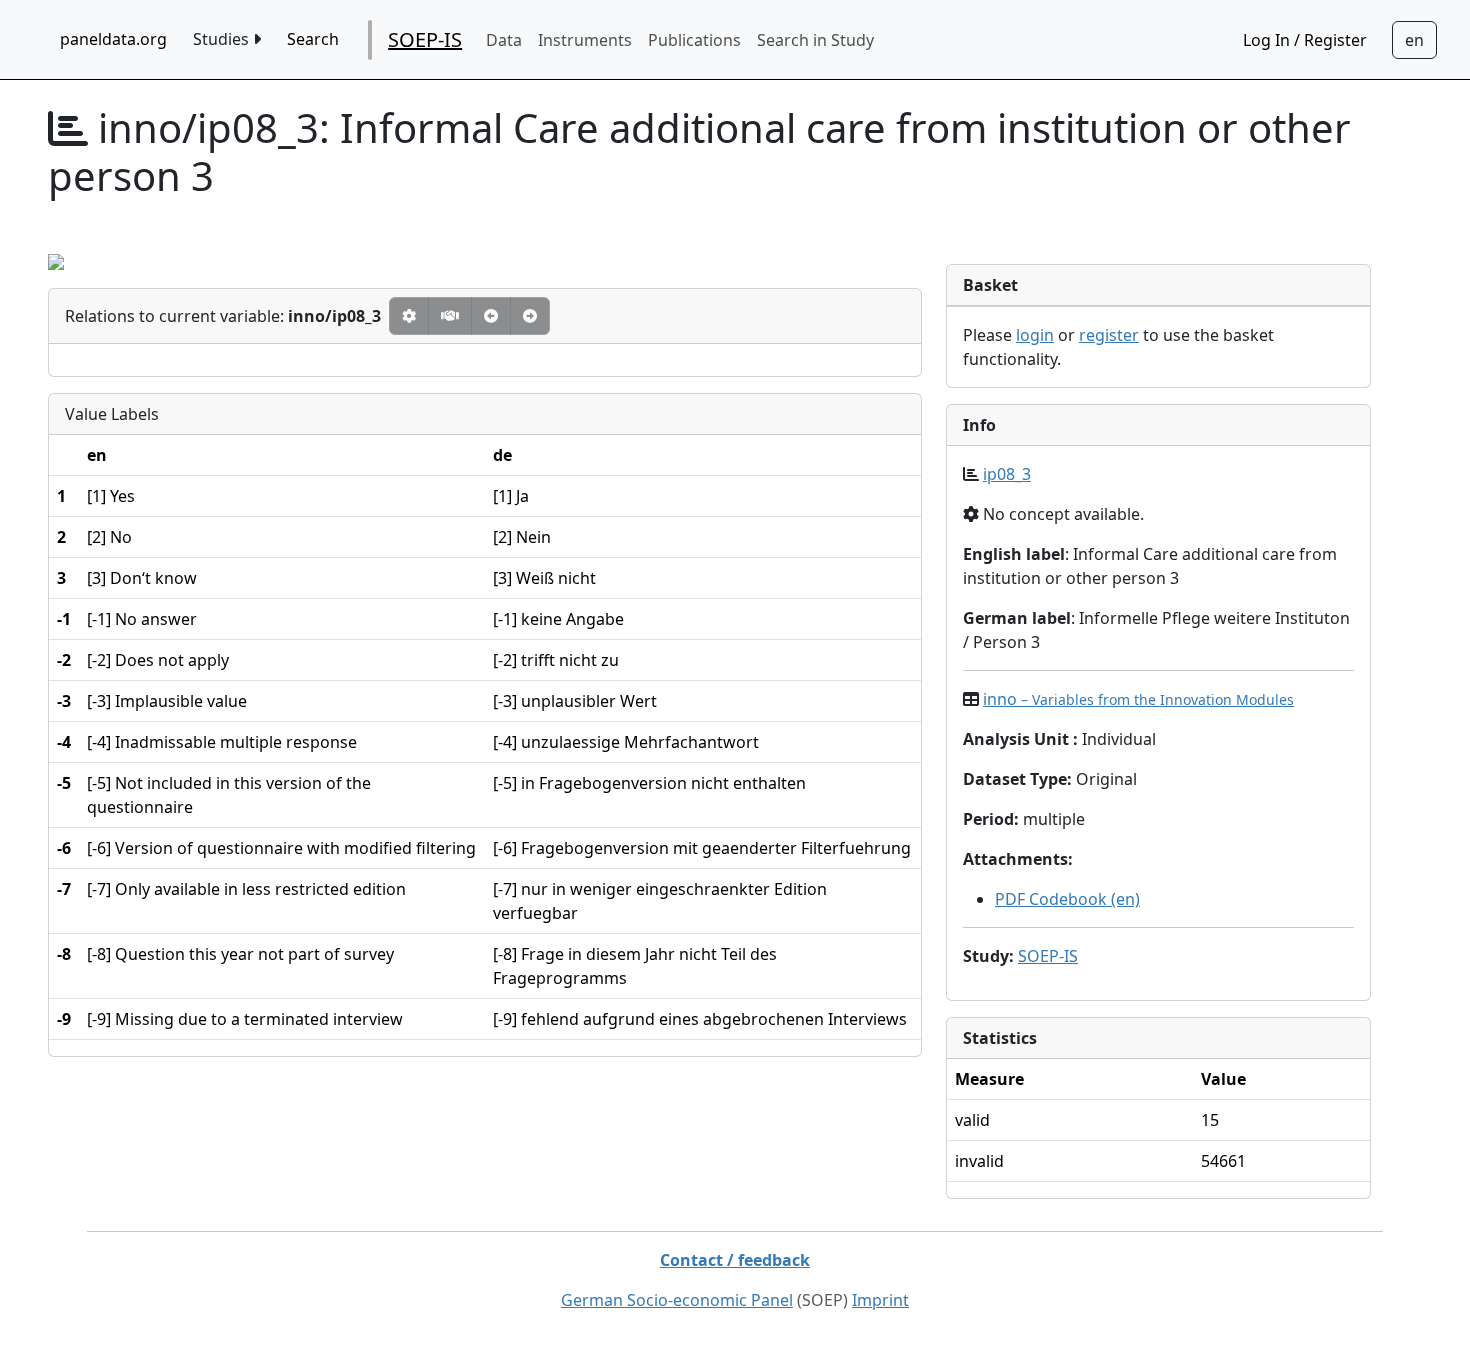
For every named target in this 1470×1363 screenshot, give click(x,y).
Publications (694, 40)
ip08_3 (1007, 474)
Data (504, 40)
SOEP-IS (425, 39)
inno (1138, 699)
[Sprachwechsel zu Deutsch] (1414, 40)
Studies (223, 39)
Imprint (880, 1300)
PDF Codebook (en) (1067, 899)
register (1109, 335)
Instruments (585, 40)
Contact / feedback (735, 1260)
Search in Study (815, 40)
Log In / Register (1305, 40)
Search (313, 39)
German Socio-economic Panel (677, 1300)
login (1035, 335)
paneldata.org (113, 39)
